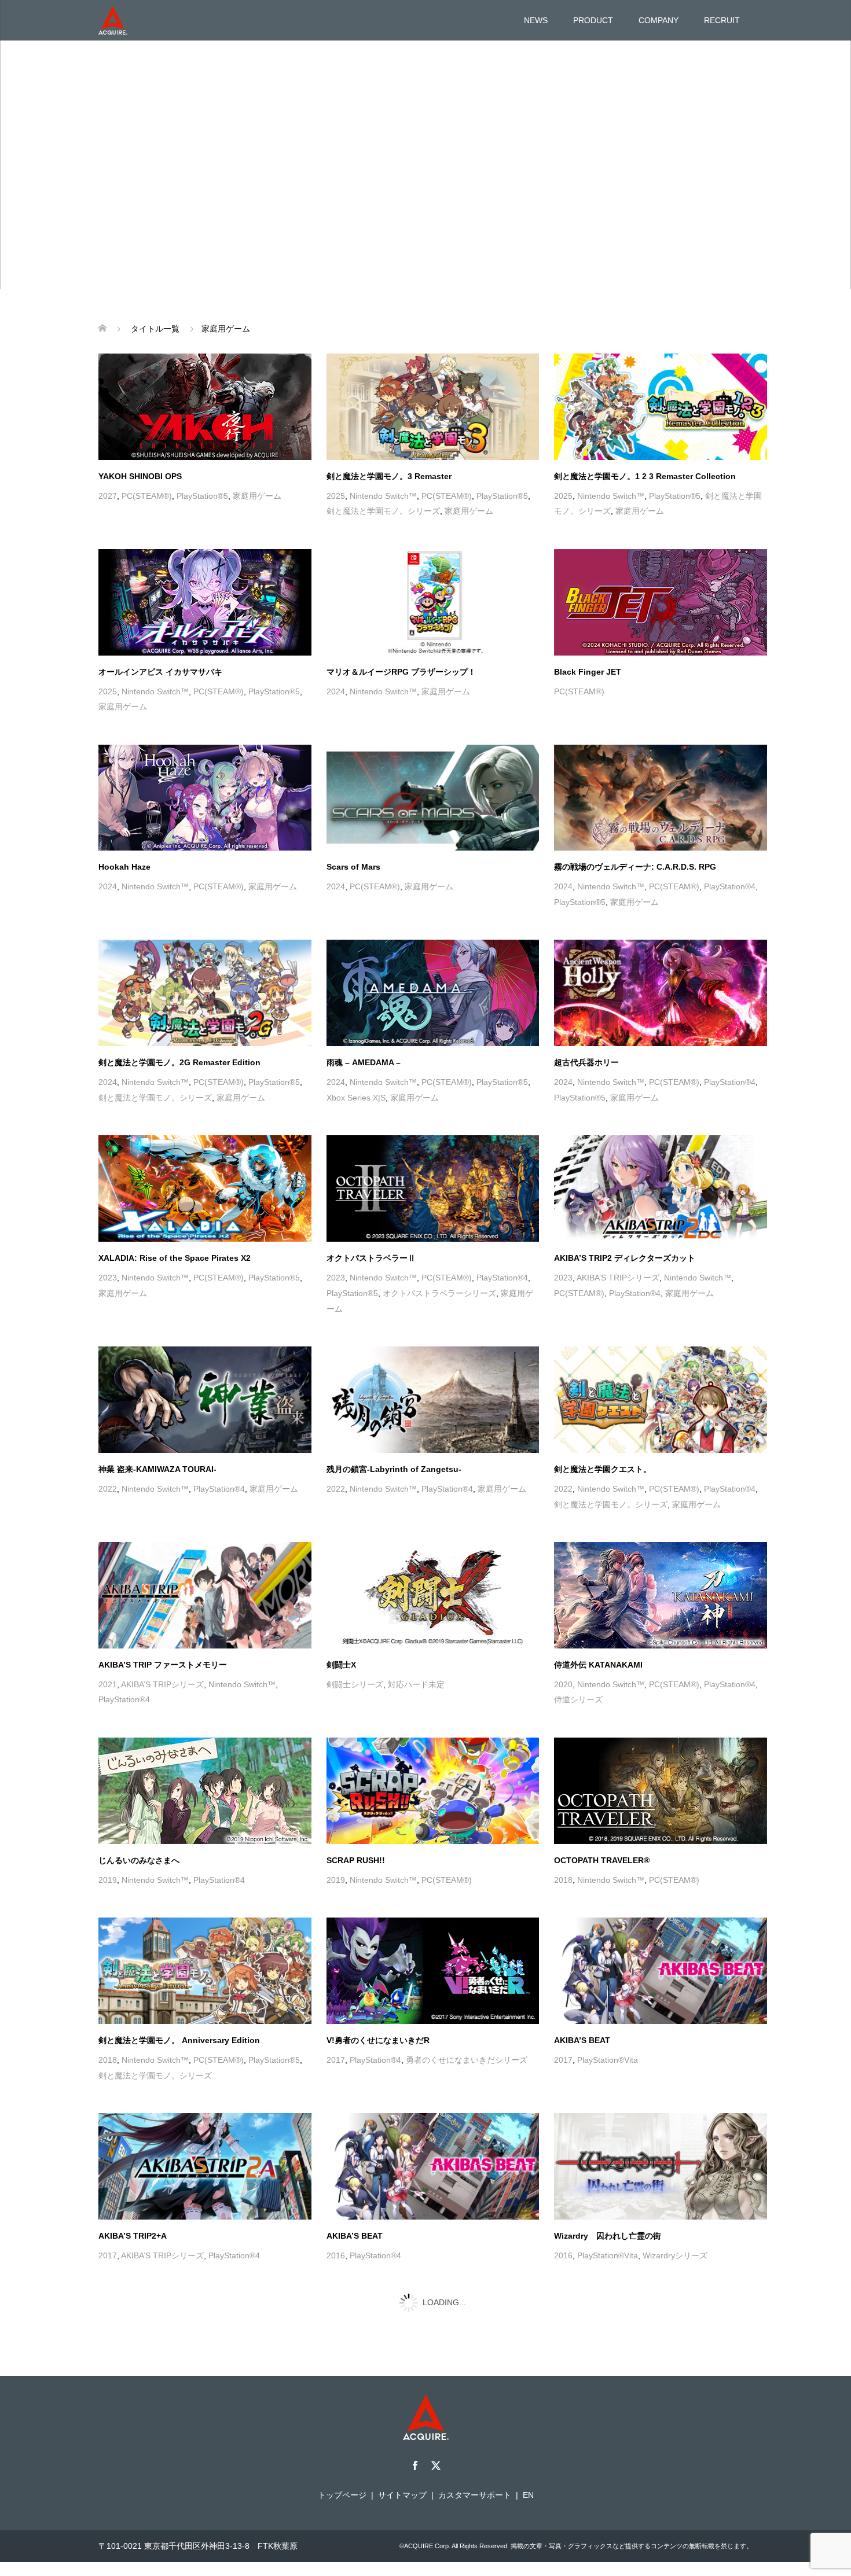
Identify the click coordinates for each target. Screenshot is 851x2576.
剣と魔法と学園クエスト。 (603, 1429)
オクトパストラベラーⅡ (371, 1217)
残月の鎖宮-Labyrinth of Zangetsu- (394, 1429)
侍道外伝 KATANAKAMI (598, 1624)
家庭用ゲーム (257, 455)
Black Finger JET (588, 631)
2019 (108, 1839)
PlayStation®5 (202, 455)
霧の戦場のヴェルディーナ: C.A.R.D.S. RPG (635, 826)
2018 (563, 1839)
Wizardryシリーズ (675, 2215)
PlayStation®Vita (608, 2019)
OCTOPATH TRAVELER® (602, 1820)
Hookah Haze (124, 826)
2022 (108, 1448)
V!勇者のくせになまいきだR (378, 2000)
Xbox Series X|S (356, 1057)
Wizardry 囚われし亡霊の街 (608, 2195)
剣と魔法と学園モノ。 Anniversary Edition (179, 2000)
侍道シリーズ (578, 1659)
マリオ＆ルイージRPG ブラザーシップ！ (401, 631)
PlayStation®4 (730, 846)
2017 (336, 2019)
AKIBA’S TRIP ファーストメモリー (163, 1624)
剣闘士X (341, 1624)
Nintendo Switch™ (383, 455)
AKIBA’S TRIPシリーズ (618, 1237)
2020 (563, 1644)
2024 (336, 651)
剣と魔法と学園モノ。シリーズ (383, 470)
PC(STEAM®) (147, 455)
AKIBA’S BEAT (582, 2000)
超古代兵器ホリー (586, 1022)
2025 (336, 455)
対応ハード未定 (416, 1644)
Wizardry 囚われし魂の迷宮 (152, 2376)
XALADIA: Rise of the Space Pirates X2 (175, 1217)
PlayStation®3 (375, 2395)
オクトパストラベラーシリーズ (439, 1253)
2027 (108, 455)
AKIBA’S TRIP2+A (133, 2195)
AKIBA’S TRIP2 (127, 2556)
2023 (108, 1237)
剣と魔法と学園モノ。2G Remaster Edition (179, 1022)
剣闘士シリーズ (355, 1644)
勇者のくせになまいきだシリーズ (467, 2019)
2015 (108, 2395)
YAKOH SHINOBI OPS (140, 436)
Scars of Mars (353, 826)
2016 (336, 2215)
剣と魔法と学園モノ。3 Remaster (389, 436)
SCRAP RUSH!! (356, 1820)
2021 (108, 1644)
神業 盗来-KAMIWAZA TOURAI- (157, 1429)
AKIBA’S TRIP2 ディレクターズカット (625, 1217)
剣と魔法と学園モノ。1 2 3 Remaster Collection (645, 436)
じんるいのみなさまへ (139, 1820)
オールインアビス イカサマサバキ (160, 631)
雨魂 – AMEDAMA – (364, 1022)
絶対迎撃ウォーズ (359, 2376)
